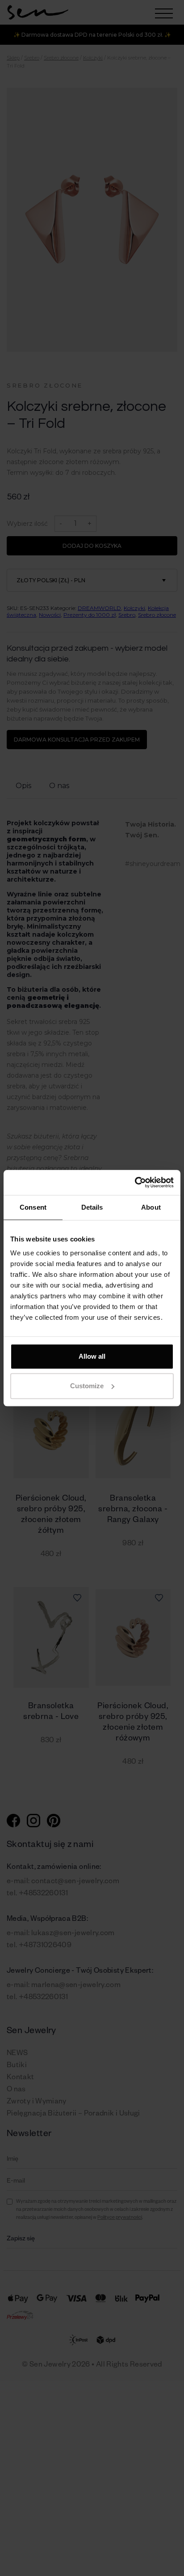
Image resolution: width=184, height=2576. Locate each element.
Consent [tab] (33, 1207)
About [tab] (151, 1207)
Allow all (92, 1356)
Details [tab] (92, 1207)
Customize (87, 1386)
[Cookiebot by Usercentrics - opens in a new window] (135, 1182)
